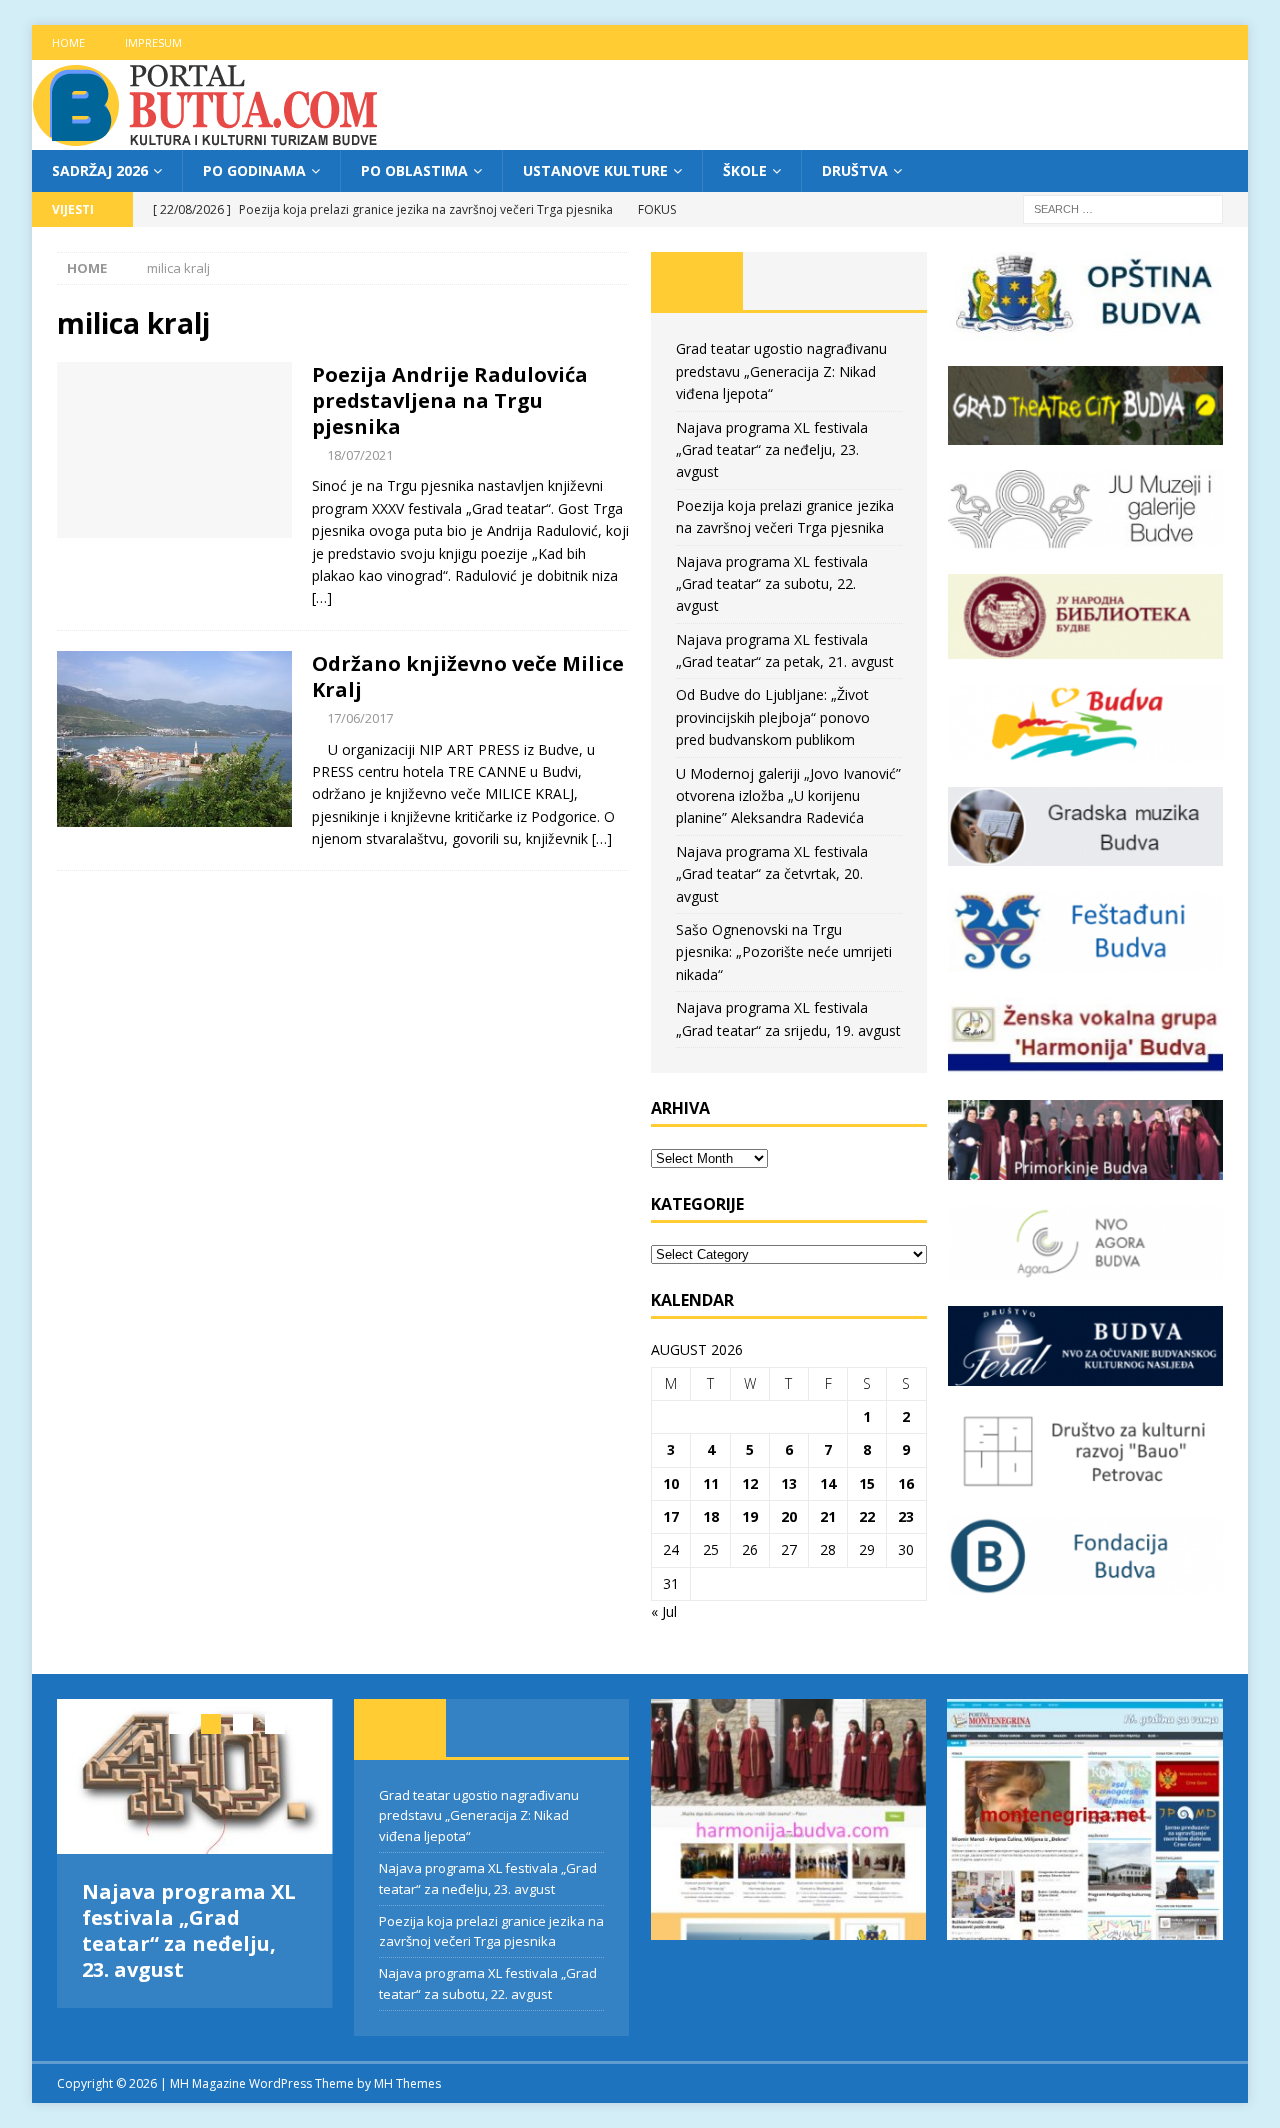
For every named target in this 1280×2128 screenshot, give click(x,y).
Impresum (153, 42)
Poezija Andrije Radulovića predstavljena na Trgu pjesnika (450, 400)
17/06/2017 (360, 718)
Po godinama (254, 170)
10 (671, 1483)
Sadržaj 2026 (100, 170)
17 (671, 1516)
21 (828, 1516)
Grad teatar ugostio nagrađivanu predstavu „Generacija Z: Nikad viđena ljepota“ (781, 371)
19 (750, 1516)
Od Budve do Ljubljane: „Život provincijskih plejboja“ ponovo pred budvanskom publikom (773, 717)
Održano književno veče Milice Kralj (468, 676)
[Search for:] (1123, 208)
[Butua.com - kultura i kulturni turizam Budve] (207, 138)
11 (711, 1483)
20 (789, 1516)
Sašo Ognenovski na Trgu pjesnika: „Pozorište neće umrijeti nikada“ (784, 952)
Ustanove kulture (595, 170)
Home (68, 42)
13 (789, 1483)
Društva (855, 170)
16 (906, 1483)
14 (828, 1483)
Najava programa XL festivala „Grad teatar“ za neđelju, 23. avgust (772, 450)
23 (906, 1516)
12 (750, 1483)
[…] (322, 597)
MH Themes (407, 2083)
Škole (745, 170)
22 (867, 1516)
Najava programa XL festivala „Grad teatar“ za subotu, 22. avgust (772, 584)
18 (711, 1516)
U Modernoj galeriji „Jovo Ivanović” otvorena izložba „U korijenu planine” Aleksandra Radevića (788, 796)
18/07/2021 (360, 455)
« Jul (664, 1611)
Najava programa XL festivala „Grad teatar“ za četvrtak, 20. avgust (772, 874)
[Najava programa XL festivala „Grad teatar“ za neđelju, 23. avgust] (195, 1776)
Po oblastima (414, 170)
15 (867, 1483)
